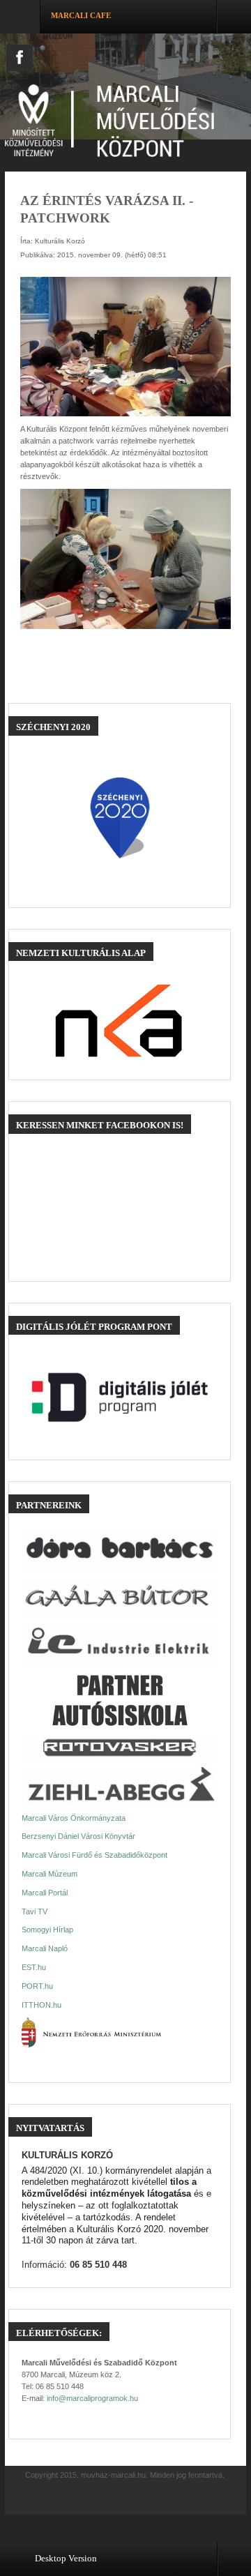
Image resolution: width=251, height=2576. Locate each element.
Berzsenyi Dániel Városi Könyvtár (78, 1836)
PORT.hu (37, 1986)
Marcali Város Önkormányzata (74, 1818)
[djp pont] (120, 1397)
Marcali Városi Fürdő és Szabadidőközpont (94, 1855)
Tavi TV (35, 1911)
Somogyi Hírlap (47, 1930)
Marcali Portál (45, 1893)
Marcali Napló (45, 1948)
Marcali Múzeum (50, 1874)
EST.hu (34, 1967)
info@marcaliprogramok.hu (92, 2398)
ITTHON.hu (41, 2005)
